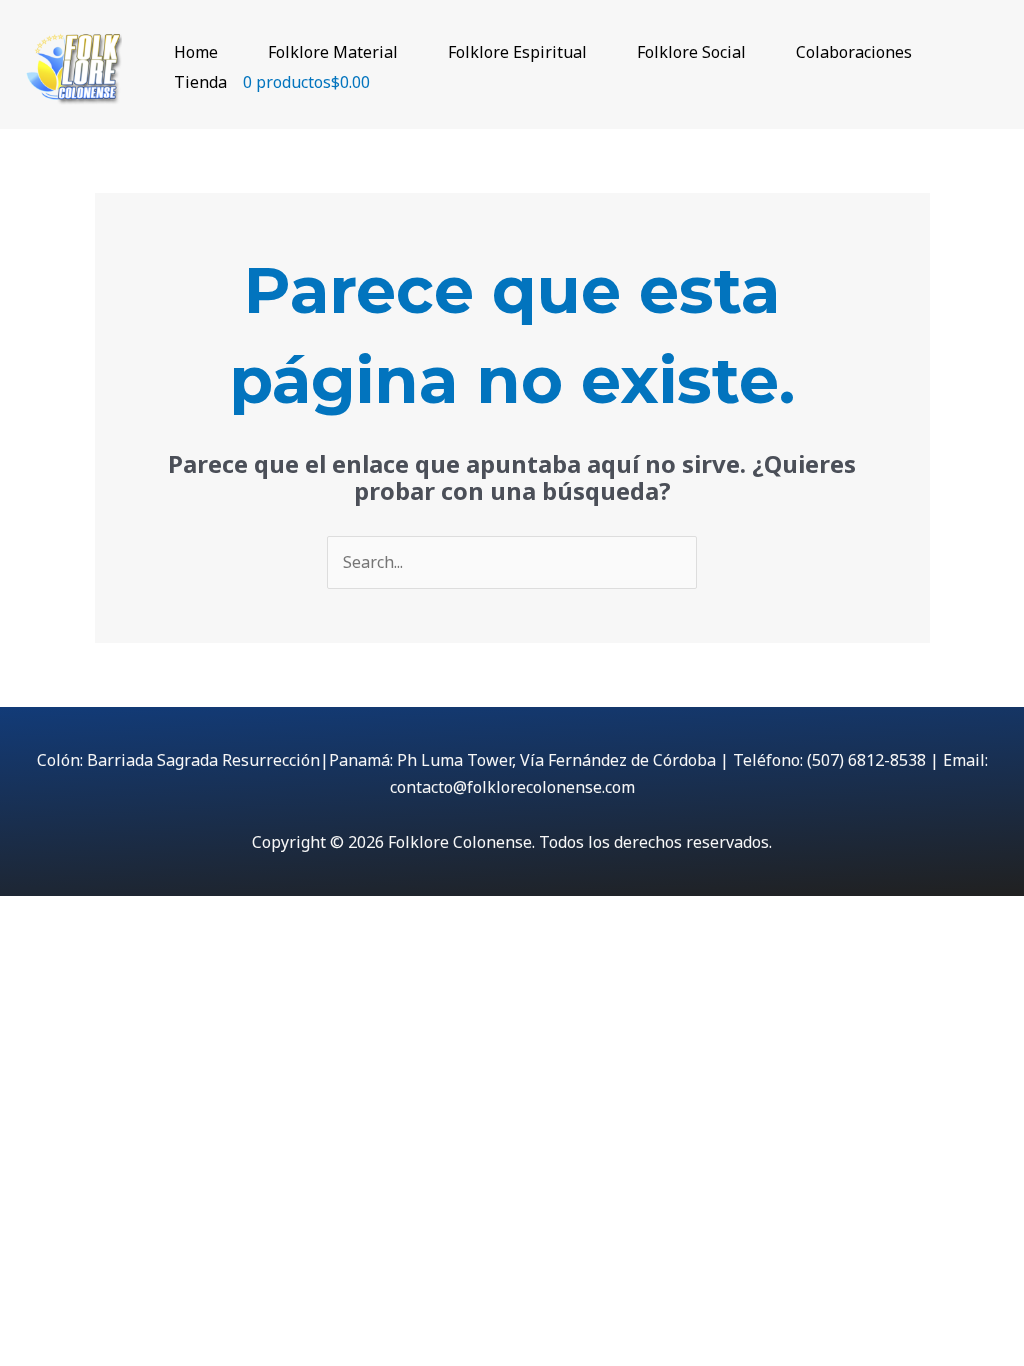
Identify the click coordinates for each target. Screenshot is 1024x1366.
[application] (227, 52)
